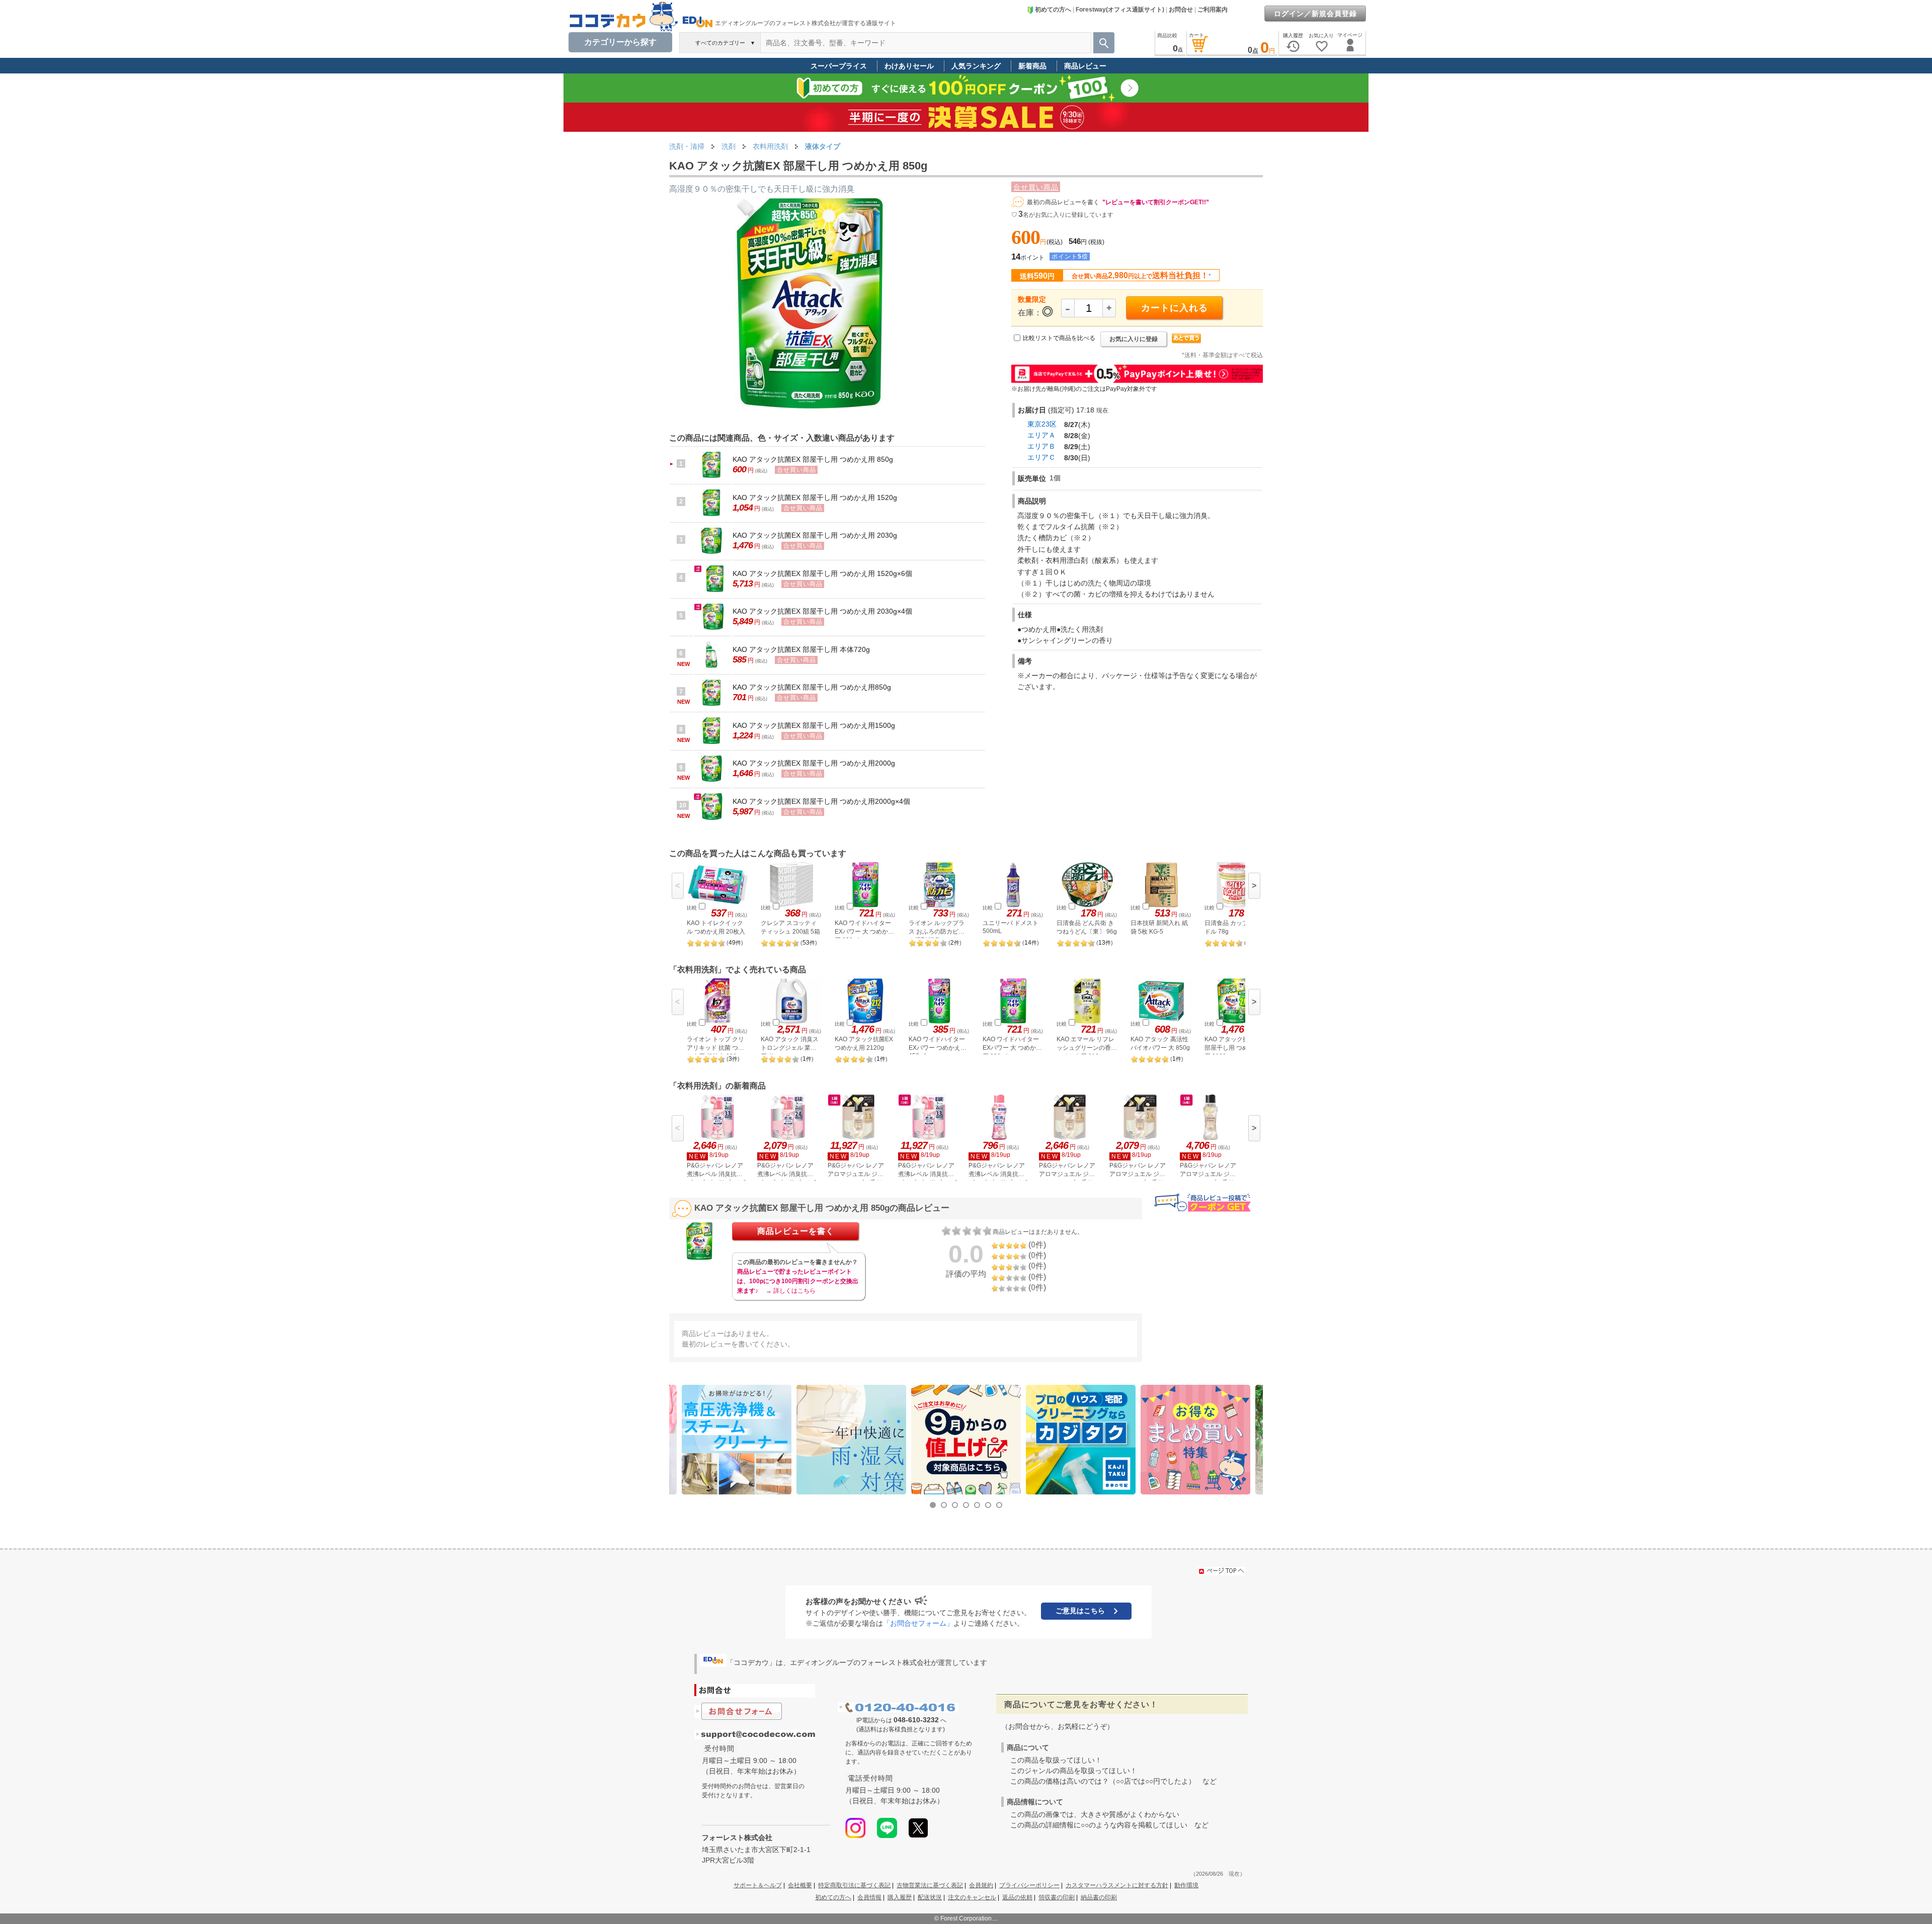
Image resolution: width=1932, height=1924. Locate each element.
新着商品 (1032, 66)
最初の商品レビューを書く (1063, 202)
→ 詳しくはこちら (791, 1291)
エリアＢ (1041, 446)
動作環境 (1186, 1885)
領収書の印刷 (1057, 1897)
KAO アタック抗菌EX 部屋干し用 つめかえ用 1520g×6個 (822, 573)
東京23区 (1042, 424)
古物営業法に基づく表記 (930, 1885)
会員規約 (981, 1885)
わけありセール (909, 66)
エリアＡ (1041, 435)
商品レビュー (1085, 66)
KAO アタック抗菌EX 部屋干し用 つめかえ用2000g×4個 (821, 801)
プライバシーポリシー (1029, 1885)
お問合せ (1181, 10)
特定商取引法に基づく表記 (854, 1885)
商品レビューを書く (796, 1231)
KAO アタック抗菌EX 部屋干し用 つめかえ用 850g (813, 459)
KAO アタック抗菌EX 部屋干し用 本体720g (801, 649)
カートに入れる (1175, 308)
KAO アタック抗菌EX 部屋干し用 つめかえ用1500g (814, 725)
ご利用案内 (1213, 10)
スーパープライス (839, 66)
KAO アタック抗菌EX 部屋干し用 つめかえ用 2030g (815, 535)
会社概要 (800, 1885)
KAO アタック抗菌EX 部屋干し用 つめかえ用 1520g (815, 497)
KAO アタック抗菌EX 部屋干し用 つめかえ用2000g (814, 763)
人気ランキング (976, 66)
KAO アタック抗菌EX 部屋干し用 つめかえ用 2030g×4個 (822, 611)
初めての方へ (1053, 10)
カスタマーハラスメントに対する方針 (1117, 1885)
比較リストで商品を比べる (1059, 338)
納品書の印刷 (1099, 1897)
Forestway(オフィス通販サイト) (1120, 10)
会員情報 (869, 1897)
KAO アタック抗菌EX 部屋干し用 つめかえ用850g (812, 687)
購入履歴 (900, 1897)
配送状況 (930, 1897)
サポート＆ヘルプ (758, 1885)
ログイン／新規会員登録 (1315, 14)
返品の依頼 (1017, 1897)
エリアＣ (1041, 457)
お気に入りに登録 (1134, 339)
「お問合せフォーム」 (918, 1623)
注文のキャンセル (972, 1897)
